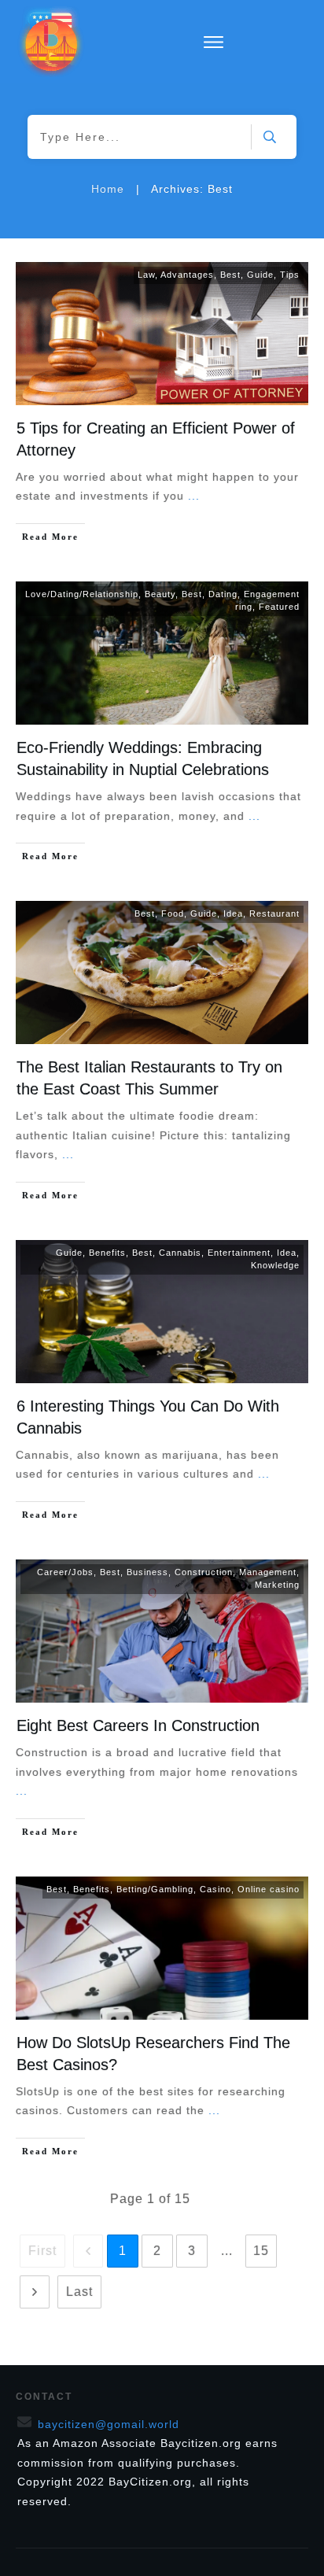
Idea (233, 913)
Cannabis (180, 1253)
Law (146, 275)
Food (173, 913)
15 (261, 2251)
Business (147, 1572)
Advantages (187, 275)
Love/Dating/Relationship (82, 594)
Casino (215, 1889)
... (194, 496)
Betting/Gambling (155, 1889)
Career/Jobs (65, 1572)
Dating (223, 594)
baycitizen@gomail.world (109, 2424)
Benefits (107, 1253)
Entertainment (239, 1253)
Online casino (269, 1889)
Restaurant (274, 913)
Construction (204, 1572)
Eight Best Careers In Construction (138, 1725)
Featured (279, 607)
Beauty (160, 594)
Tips (290, 275)
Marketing (277, 1585)
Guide (260, 275)
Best (230, 275)
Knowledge (275, 1265)
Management (268, 1572)
